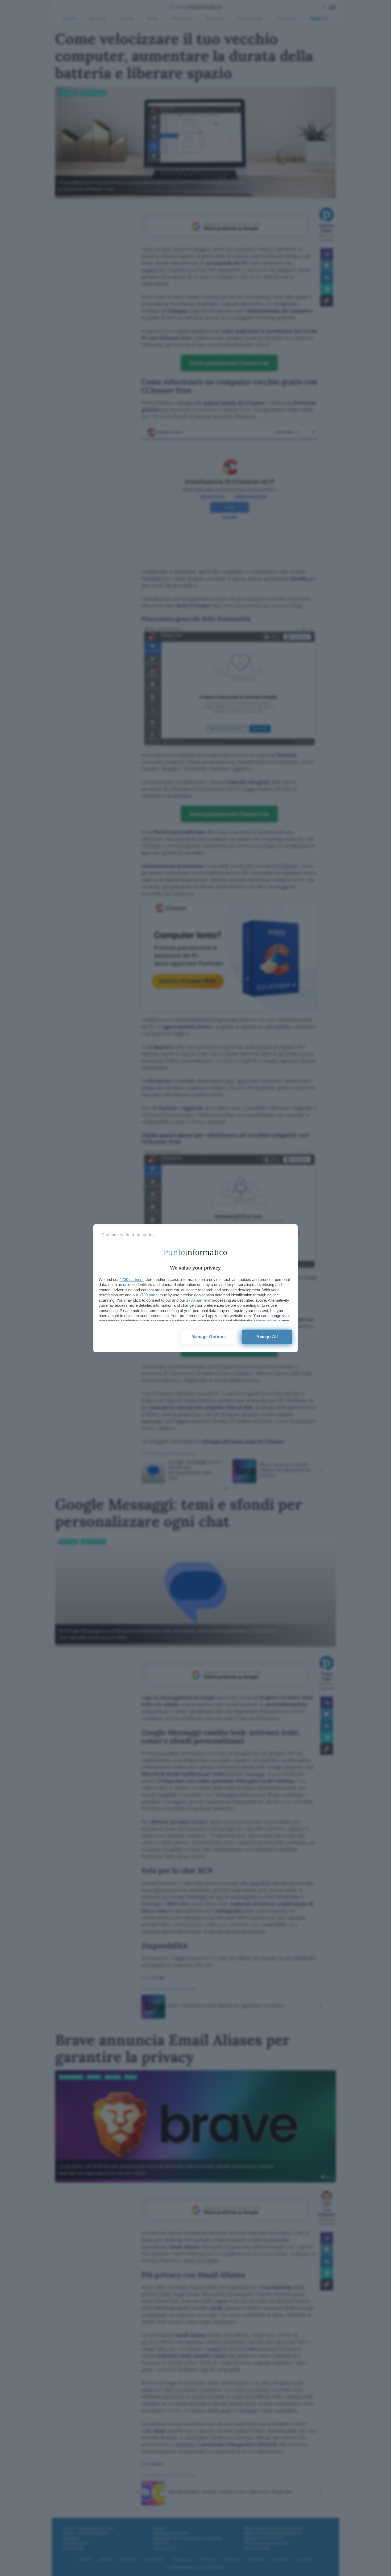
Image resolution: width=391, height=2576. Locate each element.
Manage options (209, 1337)
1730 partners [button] (132, 1279)
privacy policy (265, 1321)
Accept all (267, 1337)
